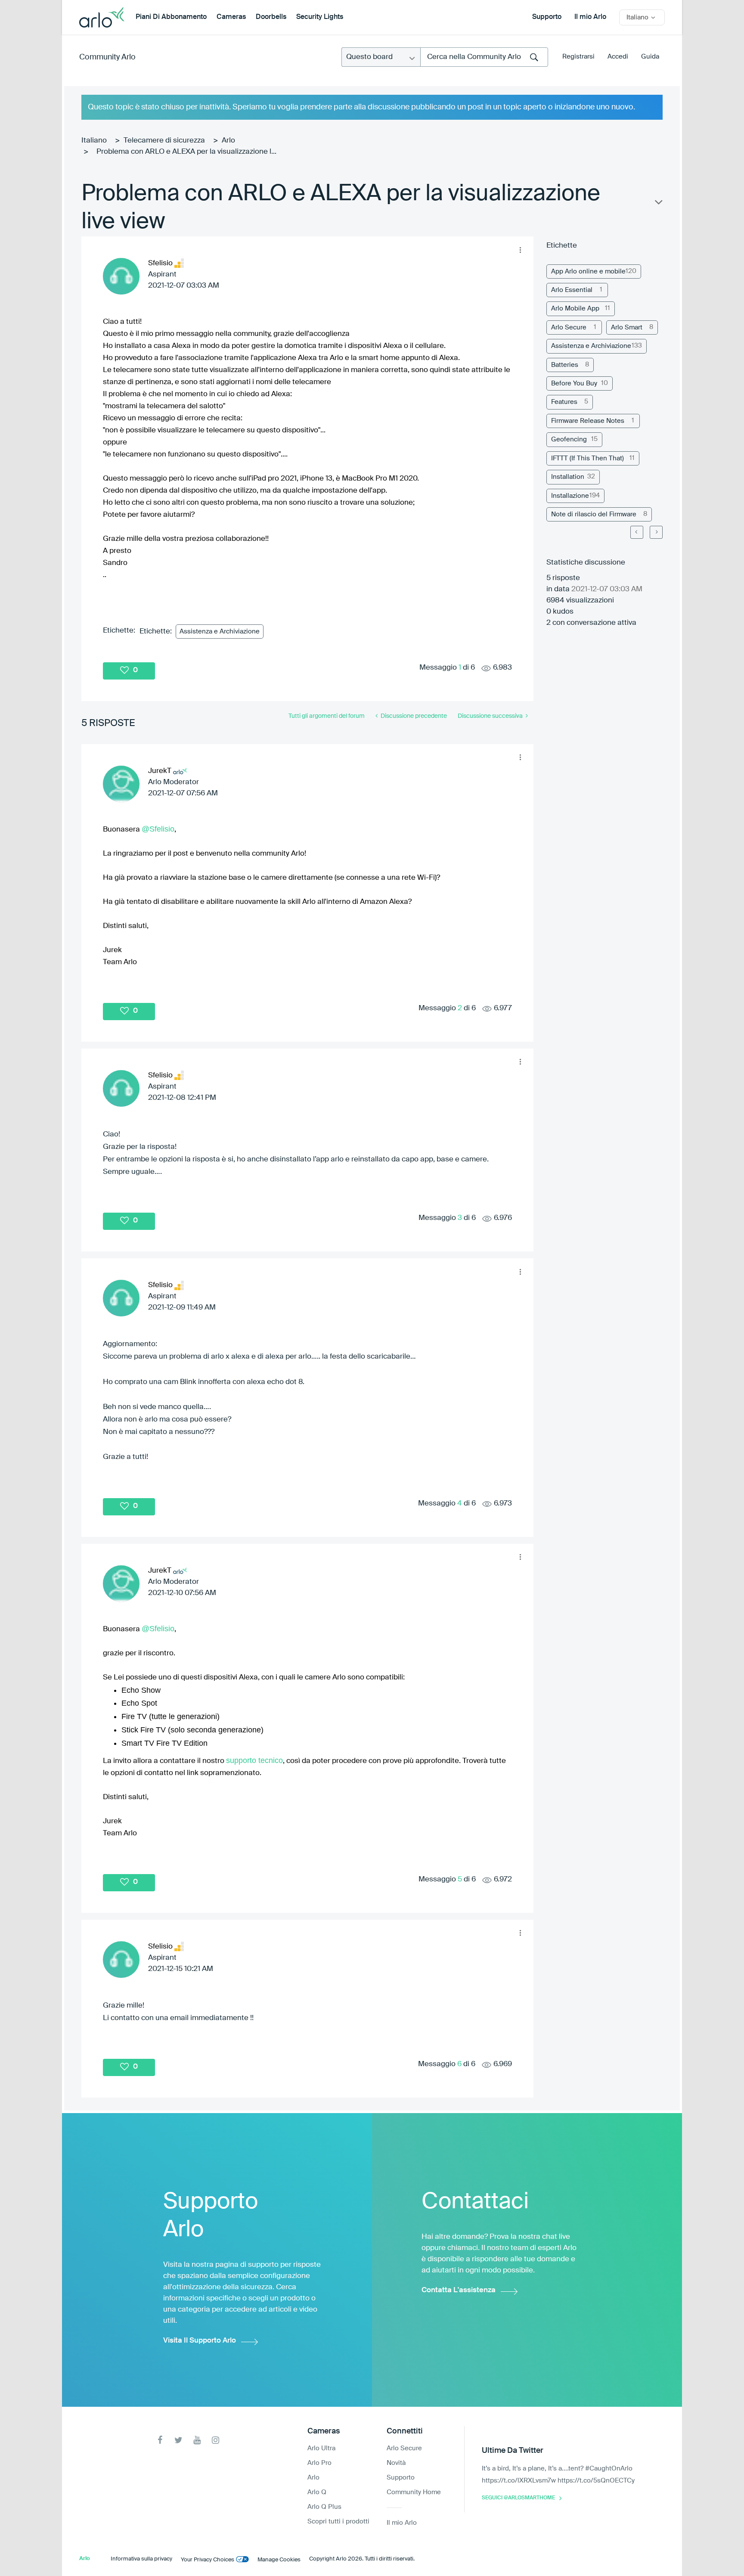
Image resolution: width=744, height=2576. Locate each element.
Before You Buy (574, 383)
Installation (568, 477)
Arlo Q (317, 2492)
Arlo (228, 141)
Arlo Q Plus (324, 2507)
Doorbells (271, 17)
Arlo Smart (627, 327)
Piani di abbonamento (171, 17)
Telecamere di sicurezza (164, 141)
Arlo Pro (319, 2463)
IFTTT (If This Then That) (587, 458)
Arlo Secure (569, 327)
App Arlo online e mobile (588, 272)
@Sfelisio (158, 829)
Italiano (94, 141)
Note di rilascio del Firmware (594, 514)
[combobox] (484, 57)
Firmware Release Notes (588, 421)
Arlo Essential (572, 290)
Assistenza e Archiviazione (220, 632)
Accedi (618, 57)
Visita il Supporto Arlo (200, 2341)
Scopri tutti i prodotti (338, 2522)
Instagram (215, 2440)
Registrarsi (578, 57)
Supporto (547, 17)
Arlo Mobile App (575, 309)
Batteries (565, 365)
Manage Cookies (279, 2560)
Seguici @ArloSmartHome (518, 2498)
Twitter (178, 2440)
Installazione (570, 496)
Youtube (197, 2440)
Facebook (160, 2440)
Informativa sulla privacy (141, 2559)
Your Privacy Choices (208, 2560)
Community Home (414, 2492)
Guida (650, 57)
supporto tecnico (254, 1760)
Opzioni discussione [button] (658, 204)
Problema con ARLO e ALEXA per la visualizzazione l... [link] (186, 152)
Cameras (231, 17)
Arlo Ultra (321, 2448)
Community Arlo (107, 57)
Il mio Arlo (590, 17)
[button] (520, 250)
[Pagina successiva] (656, 532)
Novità (396, 2463)
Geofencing (569, 439)
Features (564, 402)
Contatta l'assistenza (459, 2290)
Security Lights (320, 17)
